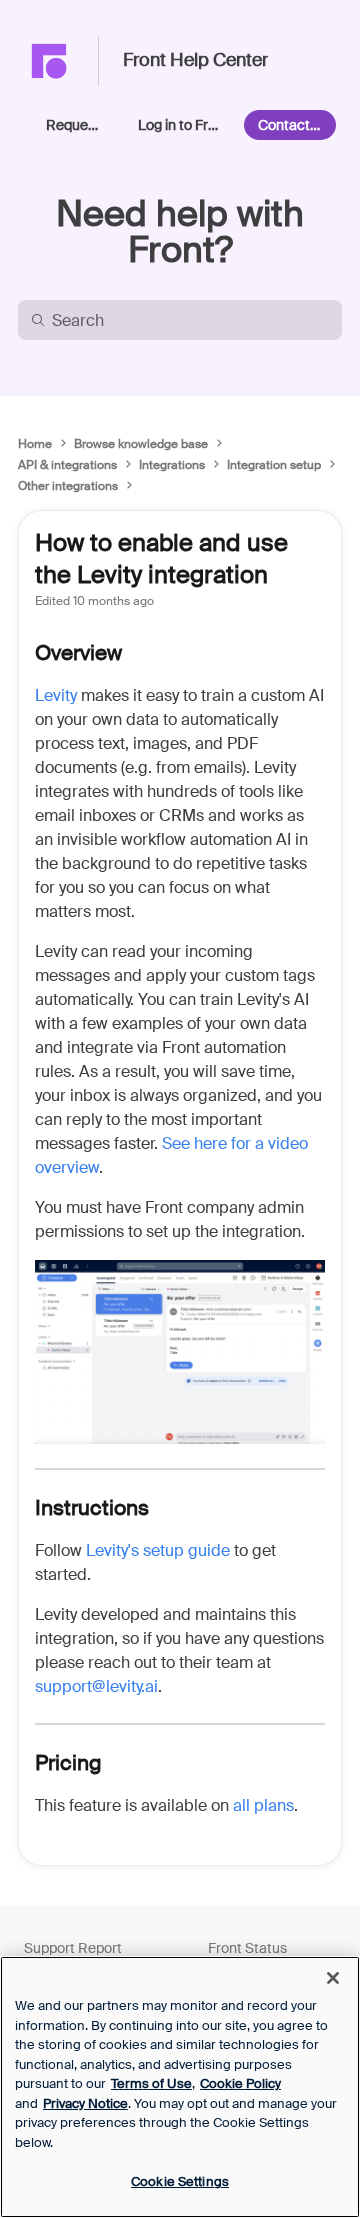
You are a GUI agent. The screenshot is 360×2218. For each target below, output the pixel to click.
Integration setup (274, 465)
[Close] (333, 1978)
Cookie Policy (240, 2083)
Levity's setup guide (158, 1550)
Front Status (247, 1948)
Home (35, 444)
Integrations (172, 465)
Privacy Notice (85, 2103)
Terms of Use (151, 2083)
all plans (263, 1805)
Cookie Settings (180, 2181)
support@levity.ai (96, 1686)
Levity (56, 695)
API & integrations (67, 465)
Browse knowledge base (141, 444)
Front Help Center (195, 61)
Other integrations (68, 486)
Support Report (73, 1948)
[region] (180, 2087)
